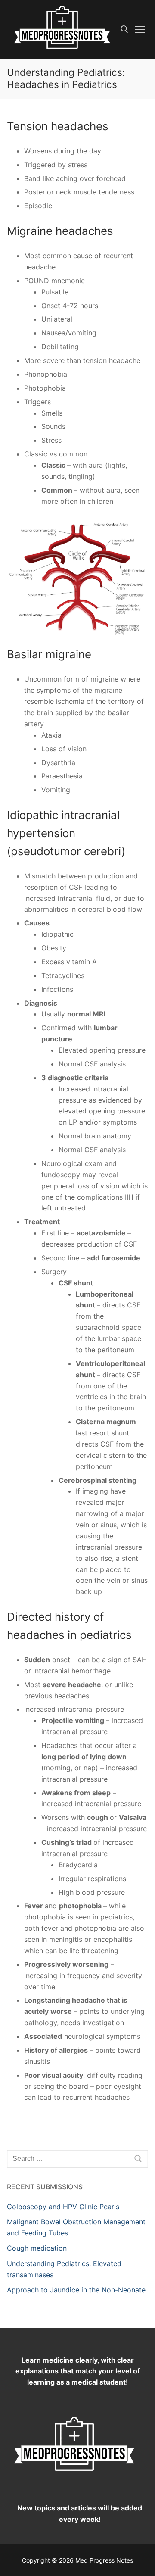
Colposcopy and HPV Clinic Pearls (63, 2207)
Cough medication (37, 2248)
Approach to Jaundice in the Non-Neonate (76, 2290)
